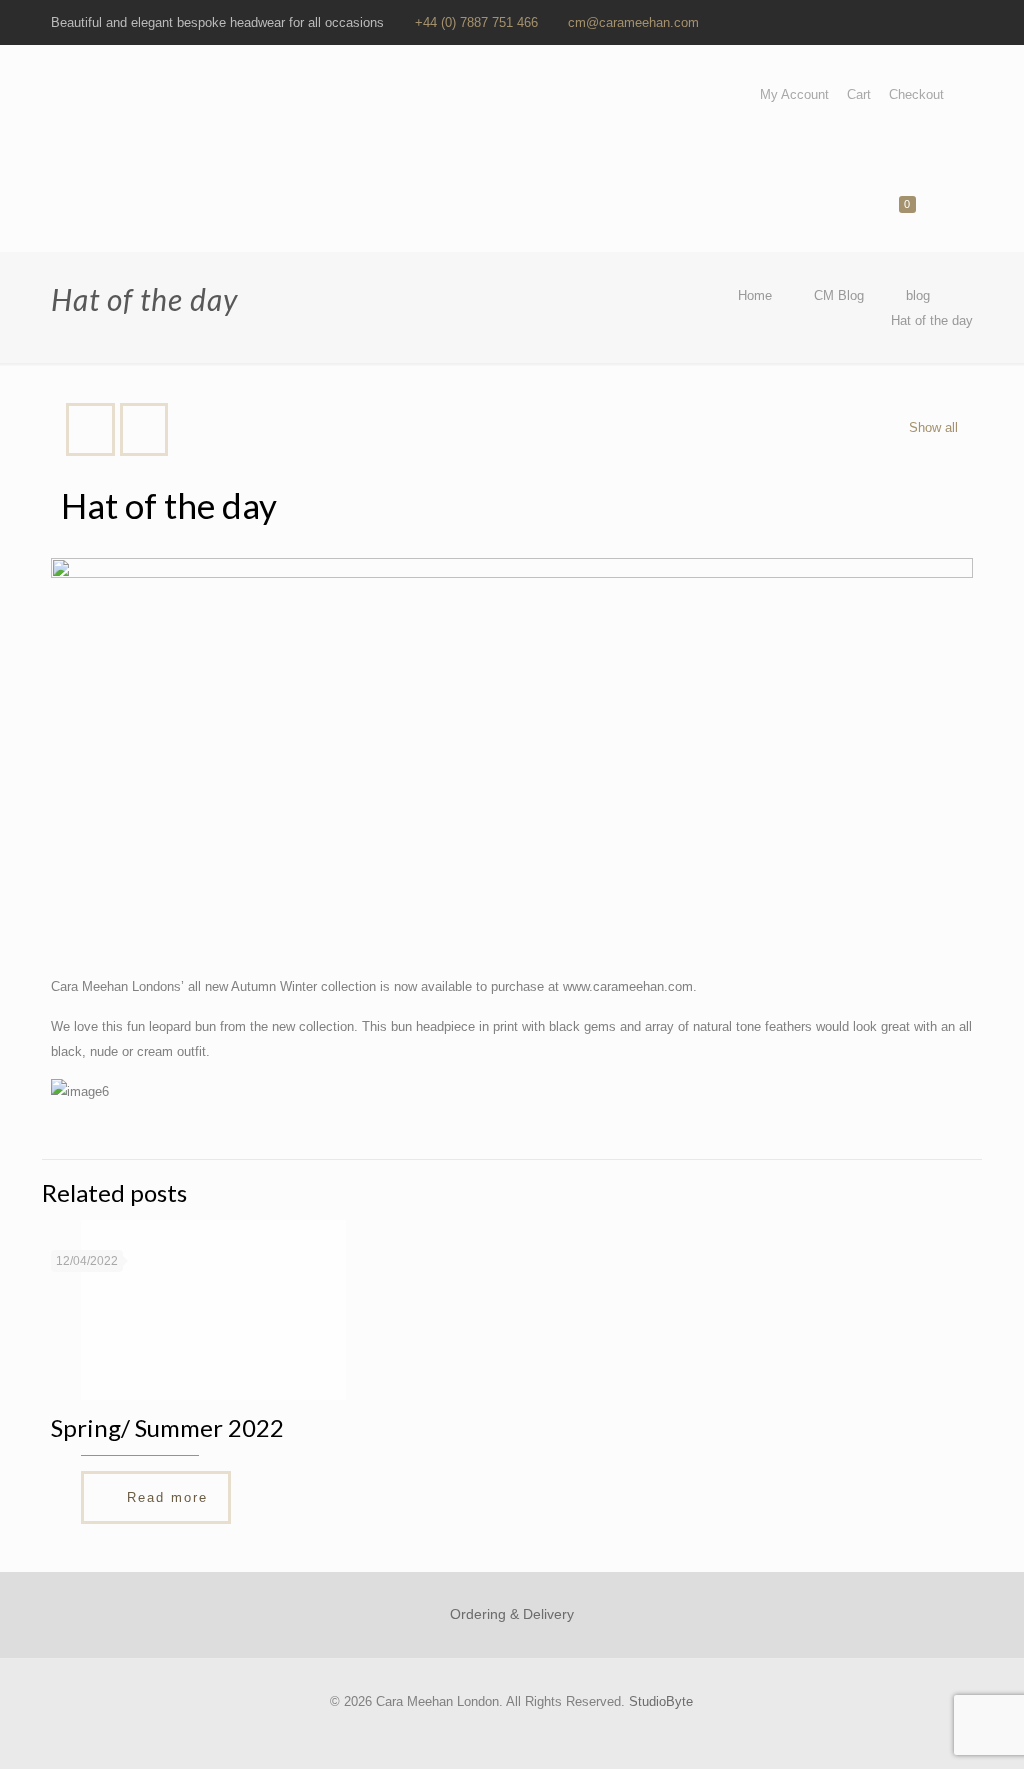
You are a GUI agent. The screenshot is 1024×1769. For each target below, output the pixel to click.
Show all (933, 427)
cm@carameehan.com (633, 22)
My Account (794, 94)
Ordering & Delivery (512, 1614)
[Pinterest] (935, 21)
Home (755, 295)
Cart (859, 94)
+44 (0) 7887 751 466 (476, 22)
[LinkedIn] (908, 21)
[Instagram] (962, 21)
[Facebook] (854, 21)
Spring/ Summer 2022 (167, 1427)
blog (918, 295)
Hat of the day (932, 320)
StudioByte (661, 1701)
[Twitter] (881, 21)
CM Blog (839, 295)
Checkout (916, 94)
